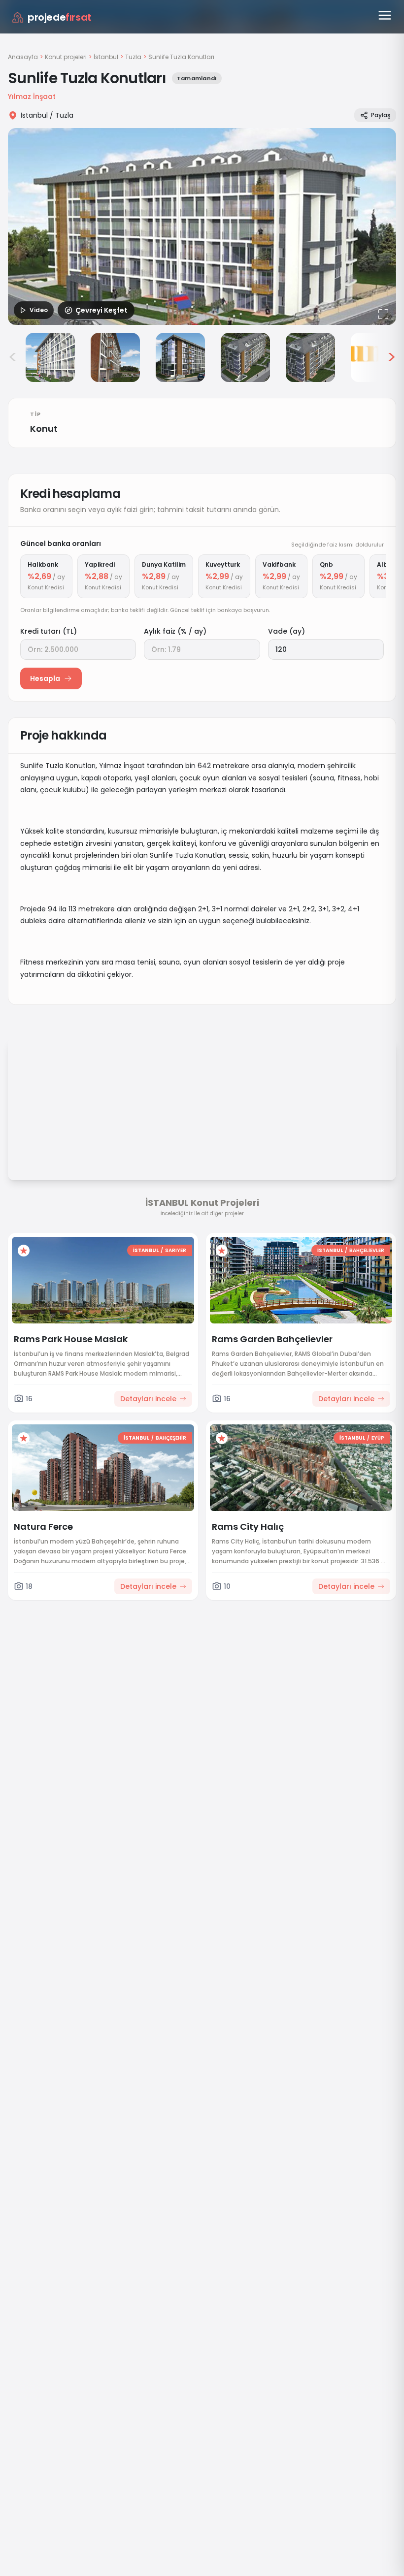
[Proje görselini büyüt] (202, 226)
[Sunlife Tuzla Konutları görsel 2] (50, 357)
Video (39, 310)
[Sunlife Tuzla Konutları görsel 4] (180, 357)
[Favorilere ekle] (24, 1251)
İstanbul (106, 57)
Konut (44, 429)
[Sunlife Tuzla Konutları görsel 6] (310, 357)
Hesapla (45, 678)
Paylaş (381, 115)
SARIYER (176, 1250)
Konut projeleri (66, 57)
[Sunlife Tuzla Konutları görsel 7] (375, 357)
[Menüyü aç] (385, 15)
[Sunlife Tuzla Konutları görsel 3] (115, 357)
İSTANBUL (146, 1250)
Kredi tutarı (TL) (49, 631)
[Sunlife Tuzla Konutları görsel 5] (245, 357)
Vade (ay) (286, 631)
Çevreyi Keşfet (101, 310)
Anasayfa (23, 57)
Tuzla (133, 57)
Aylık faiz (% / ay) (175, 631)
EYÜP (378, 1438)
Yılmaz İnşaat (32, 97)
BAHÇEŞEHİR (171, 1438)
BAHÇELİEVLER (367, 1250)
